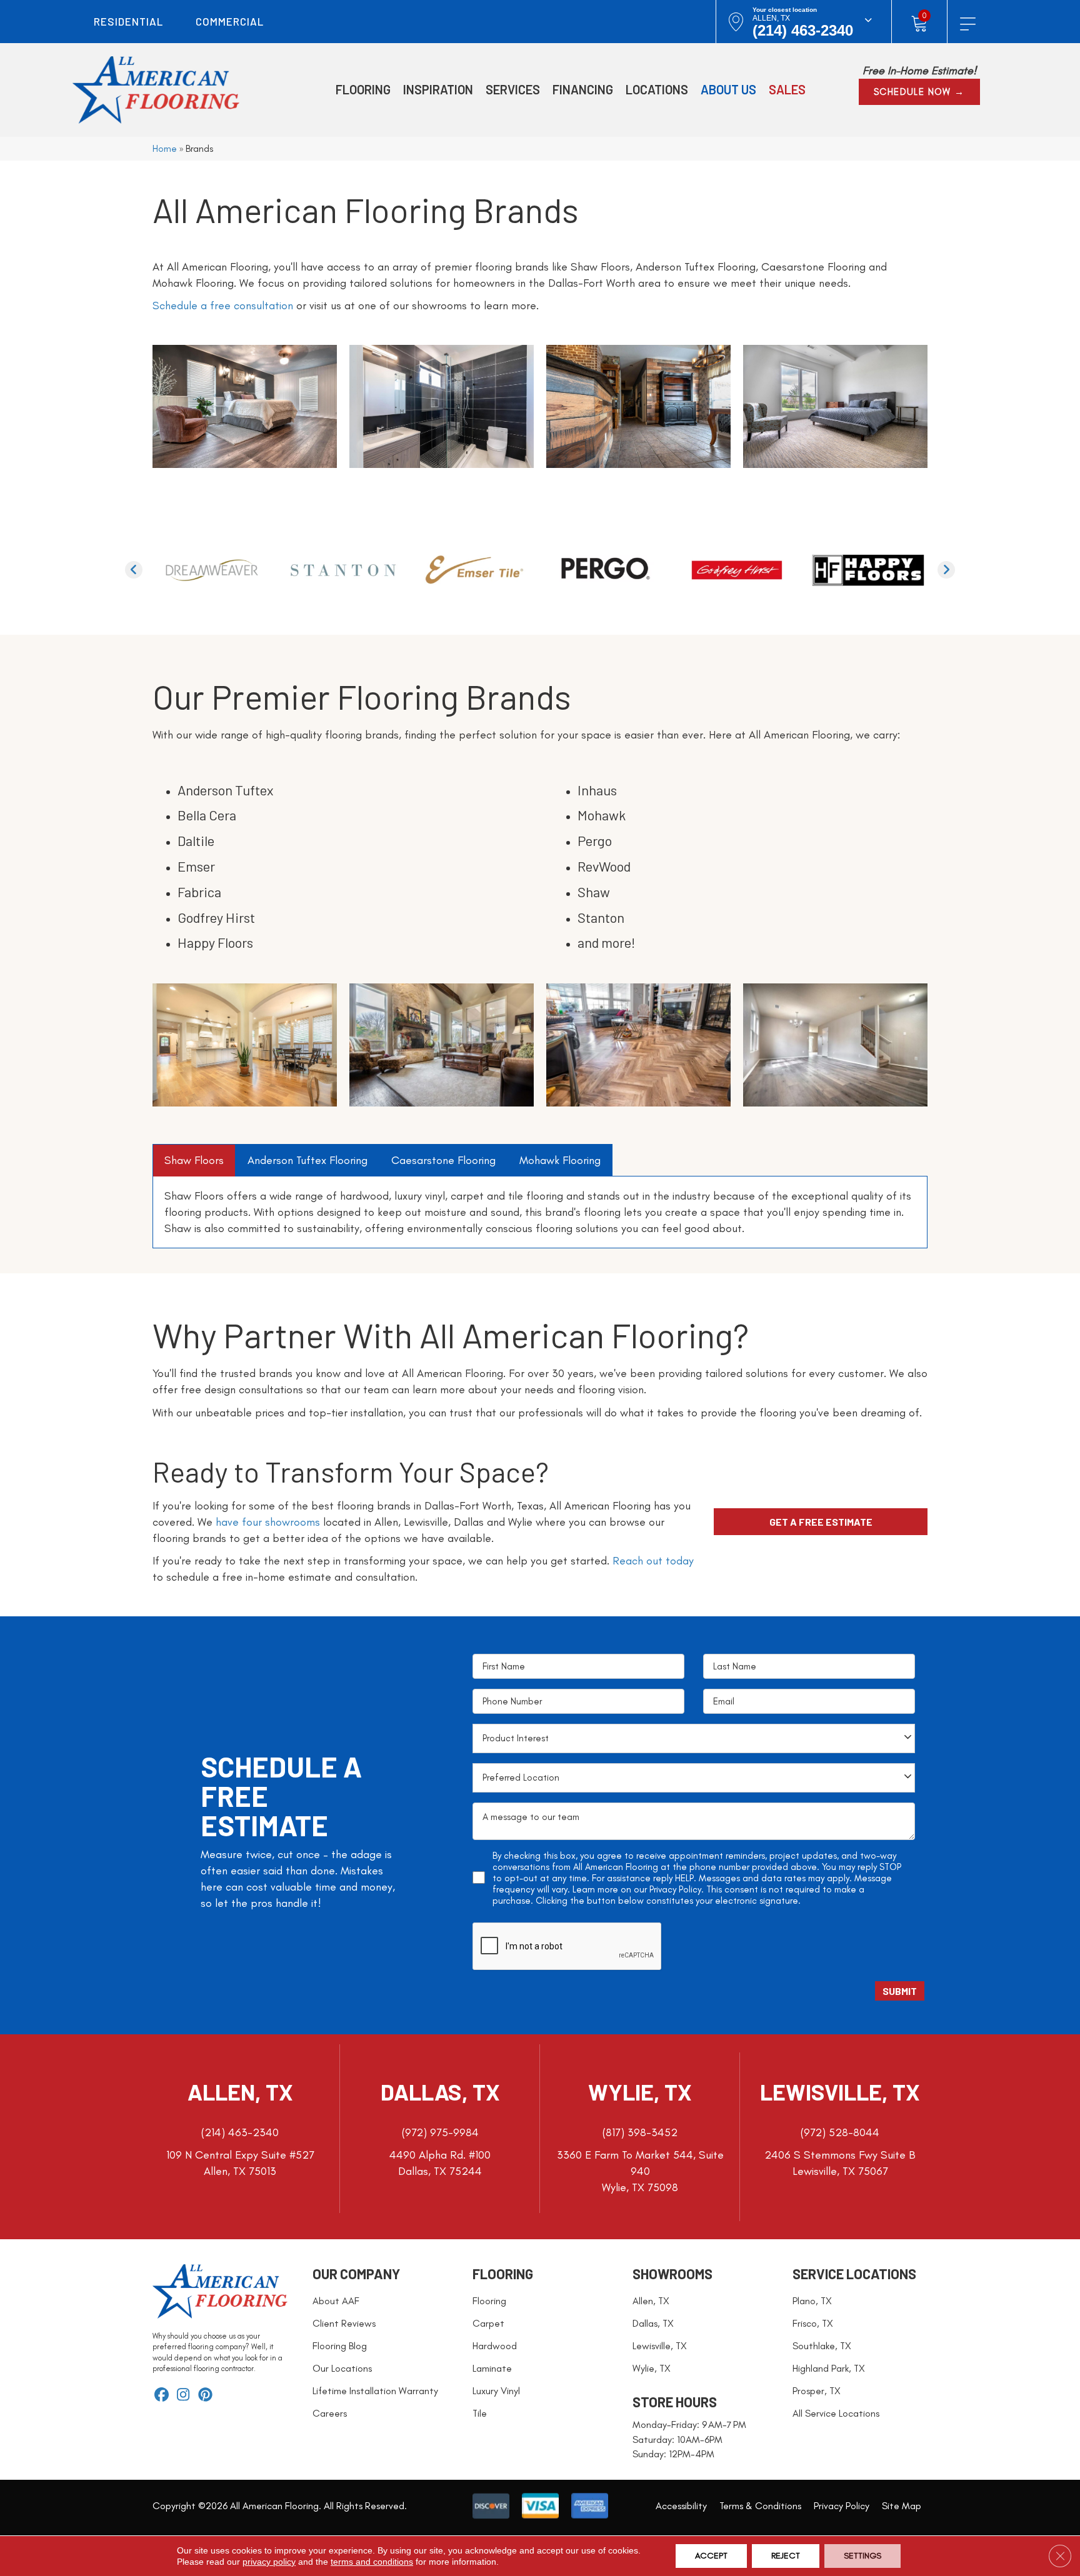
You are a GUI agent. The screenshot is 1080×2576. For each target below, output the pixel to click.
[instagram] (183, 2396)
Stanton (601, 917)
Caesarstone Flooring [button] (443, 1160)
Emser (196, 866)
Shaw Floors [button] (194, 1160)
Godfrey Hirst (216, 917)
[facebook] (162, 2396)
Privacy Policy (675, 1889)
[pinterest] (205, 2396)
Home (165, 148)
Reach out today (653, 1561)
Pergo (595, 840)
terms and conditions (372, 2562)
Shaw (594, 892)
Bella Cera (207, 815)
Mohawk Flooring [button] (560, 1160)
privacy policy (269, 2562)
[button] (919, 92)
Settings (862, 2556)
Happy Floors (215, 942)
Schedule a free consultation (223, 306)
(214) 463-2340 (803, 30)
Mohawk (602, 815)
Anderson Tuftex (226, 790)
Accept (711, 2556)
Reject (786, 2556)
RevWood (604, 866)
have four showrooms (268, 1522)
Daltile (196, 840)
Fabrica (199, 892)
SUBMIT (900, 1991)
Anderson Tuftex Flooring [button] (307, 1160)
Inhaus (597, 790)
